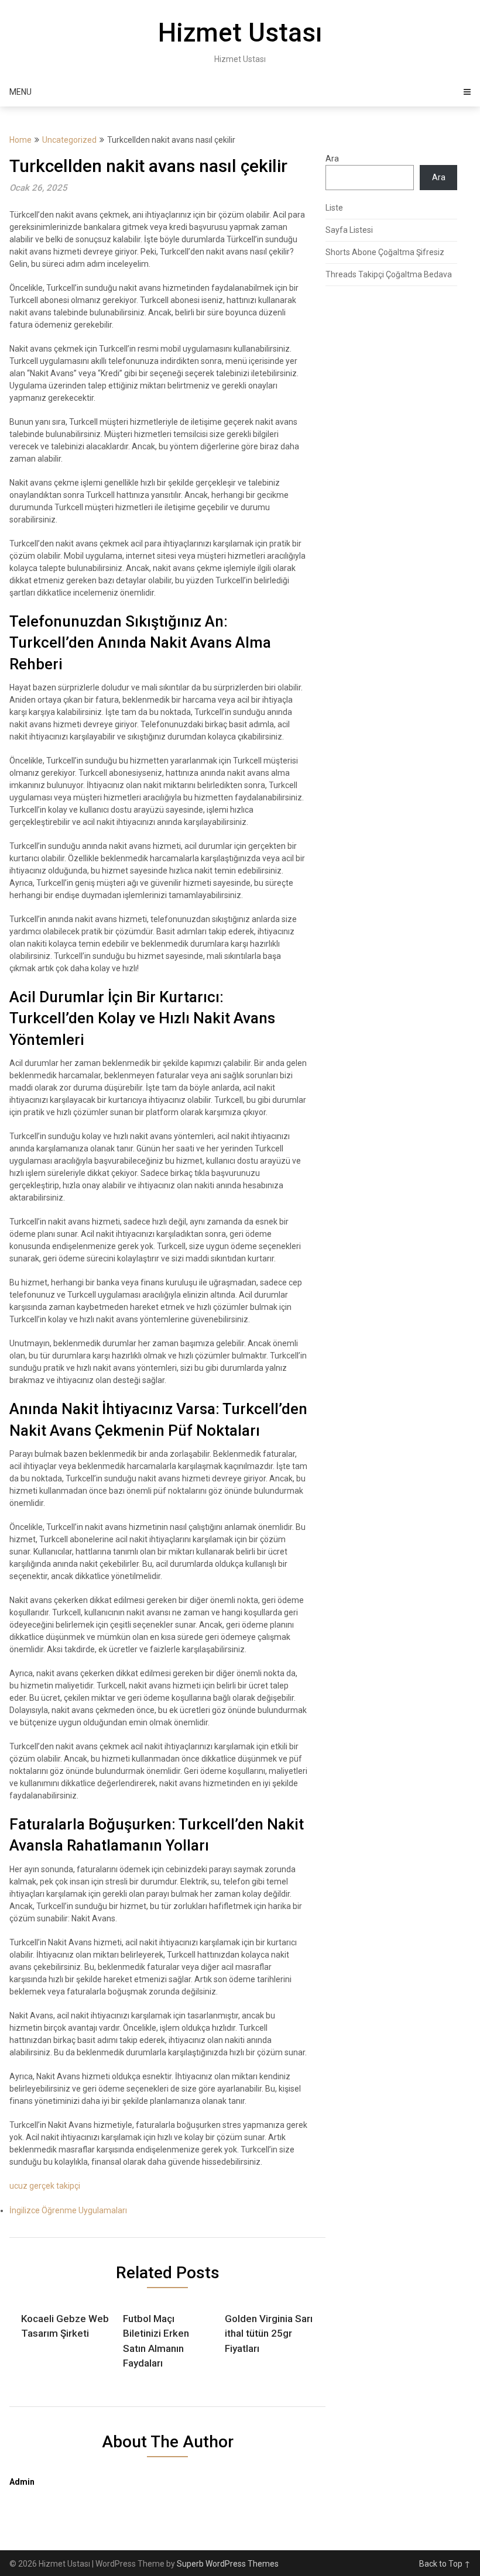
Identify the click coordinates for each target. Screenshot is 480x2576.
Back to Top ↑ (445, 2564)
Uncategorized (69, 140)
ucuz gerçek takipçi (45, 2186)
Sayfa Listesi (349, 230)
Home (20, 140)
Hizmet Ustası (240, 33)
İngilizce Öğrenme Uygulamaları (68, 2210)
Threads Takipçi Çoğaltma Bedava (389, 274)
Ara (332, 159)
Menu (20, 92)
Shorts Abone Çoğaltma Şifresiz (385, 252)
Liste (334, 208)
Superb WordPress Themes (228, 2564)
